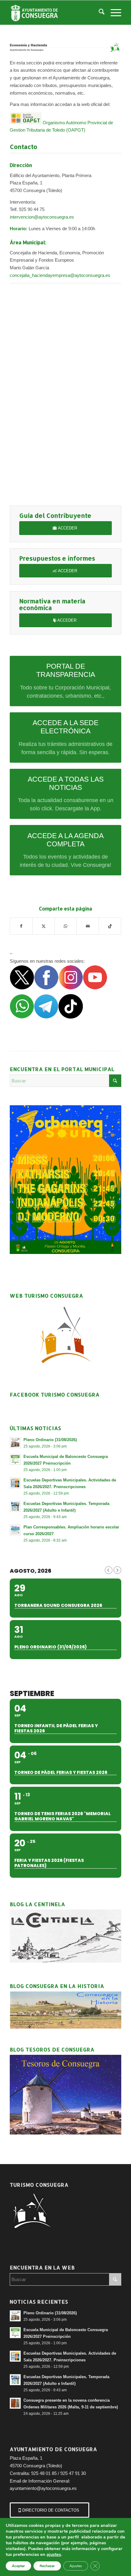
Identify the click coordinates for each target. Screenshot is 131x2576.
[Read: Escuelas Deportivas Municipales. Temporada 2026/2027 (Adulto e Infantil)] (15, 1506)
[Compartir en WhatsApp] (66, 926)
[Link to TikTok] (110, 926)
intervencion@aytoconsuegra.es (42, 217)
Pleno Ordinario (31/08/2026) (50, 1440)
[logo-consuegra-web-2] (54, 13)
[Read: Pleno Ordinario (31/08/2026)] (15, 1443)
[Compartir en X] (44, 926)
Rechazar (47, 2566)
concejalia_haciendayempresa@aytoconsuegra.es (60, 275)
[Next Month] (117, 1570)
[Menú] (113, 13)
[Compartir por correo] (88, 926)
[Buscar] (99, 13)
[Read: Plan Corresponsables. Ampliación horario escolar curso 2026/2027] (15, 1530)
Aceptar (18, 2566)
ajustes (54, 2554)
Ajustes (76, 2566)
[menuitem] (99, 13)
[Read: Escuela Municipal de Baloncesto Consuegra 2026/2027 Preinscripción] (15, 1459)
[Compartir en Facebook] (21, 926)
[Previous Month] (109, 1570)
